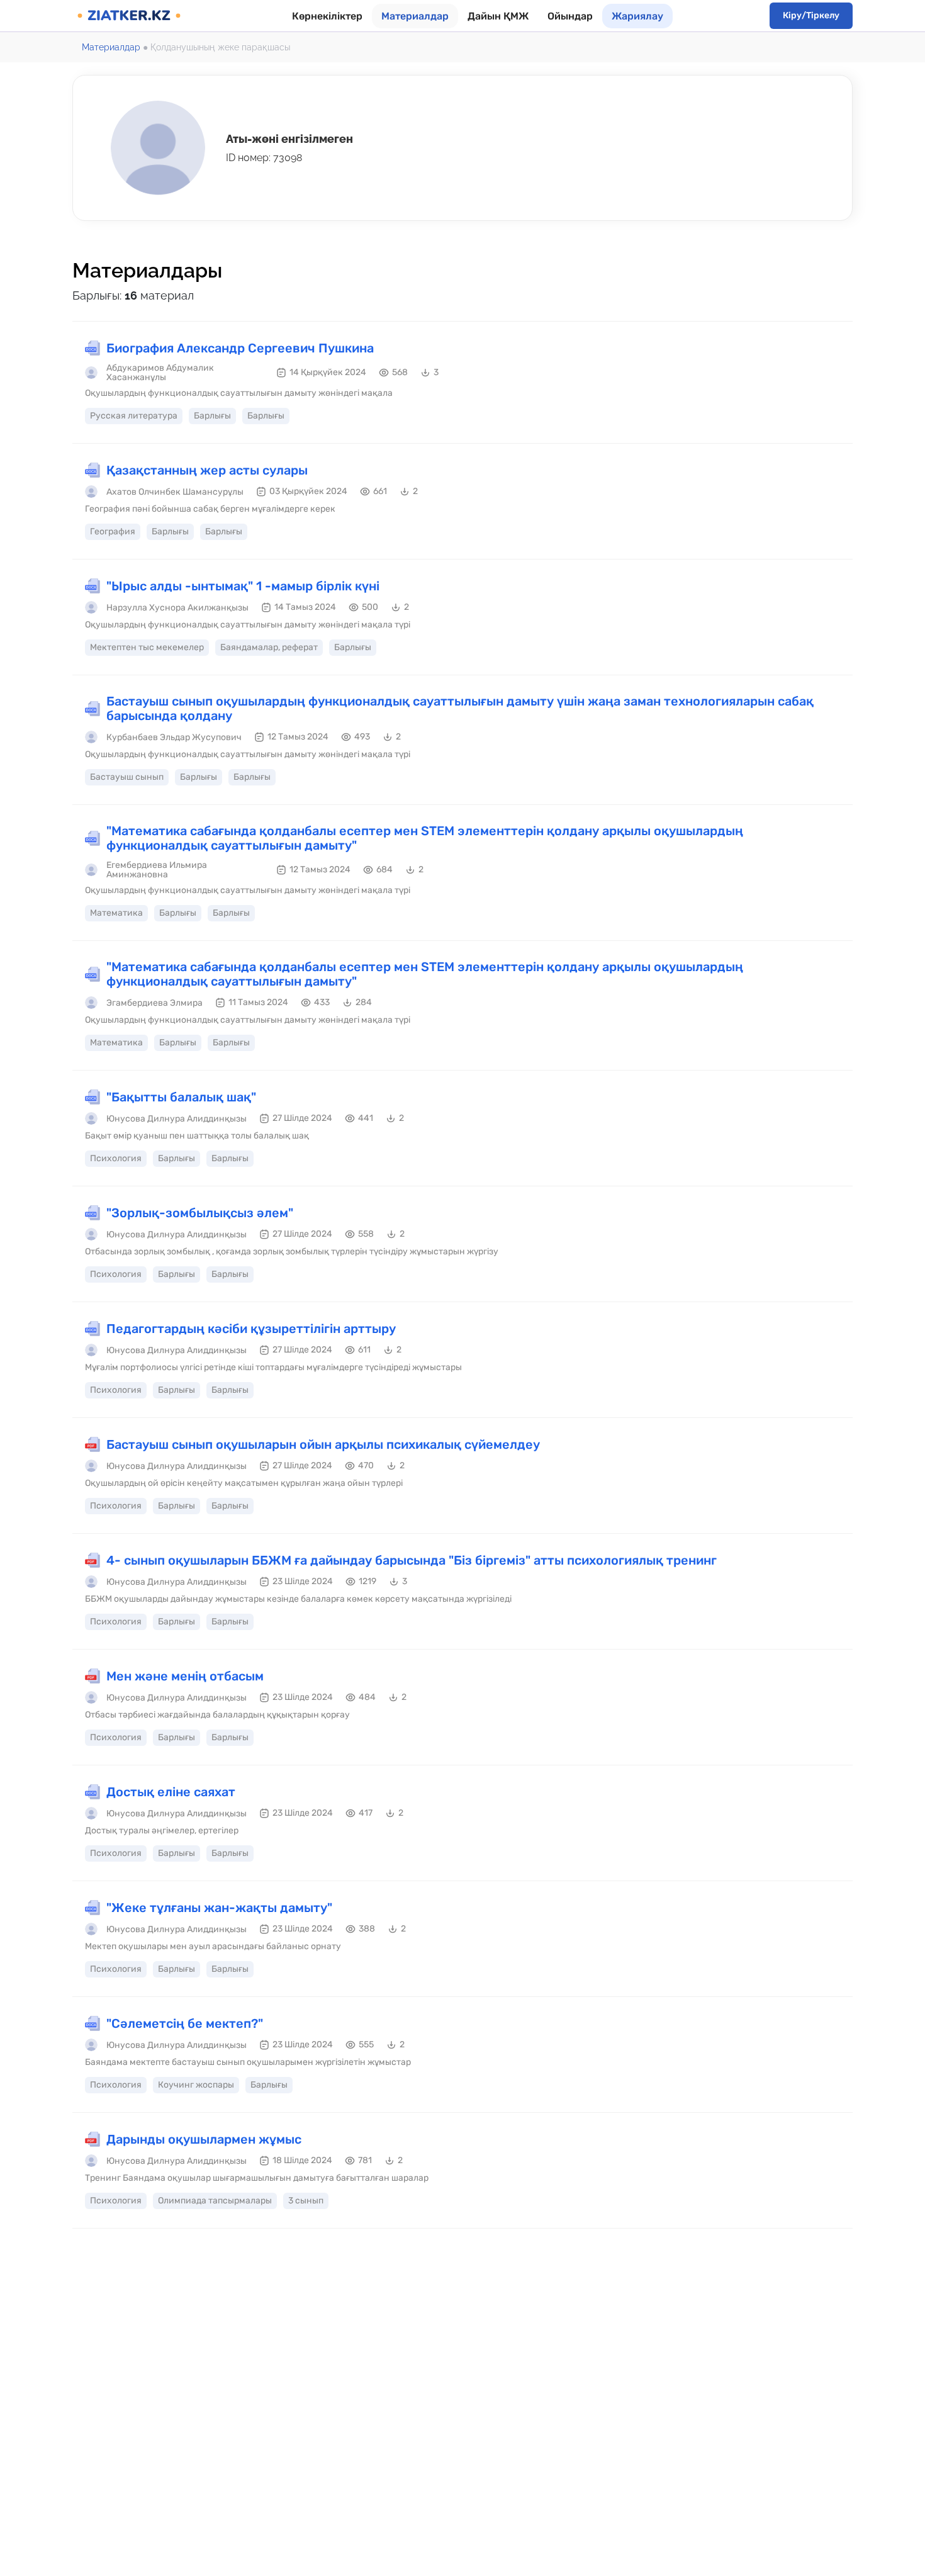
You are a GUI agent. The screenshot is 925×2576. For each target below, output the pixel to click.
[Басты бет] (129, 16)
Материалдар (415, 16)
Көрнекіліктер (327, 16)
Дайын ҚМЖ (498, 16)
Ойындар (570, 16)
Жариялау (637, 16)
